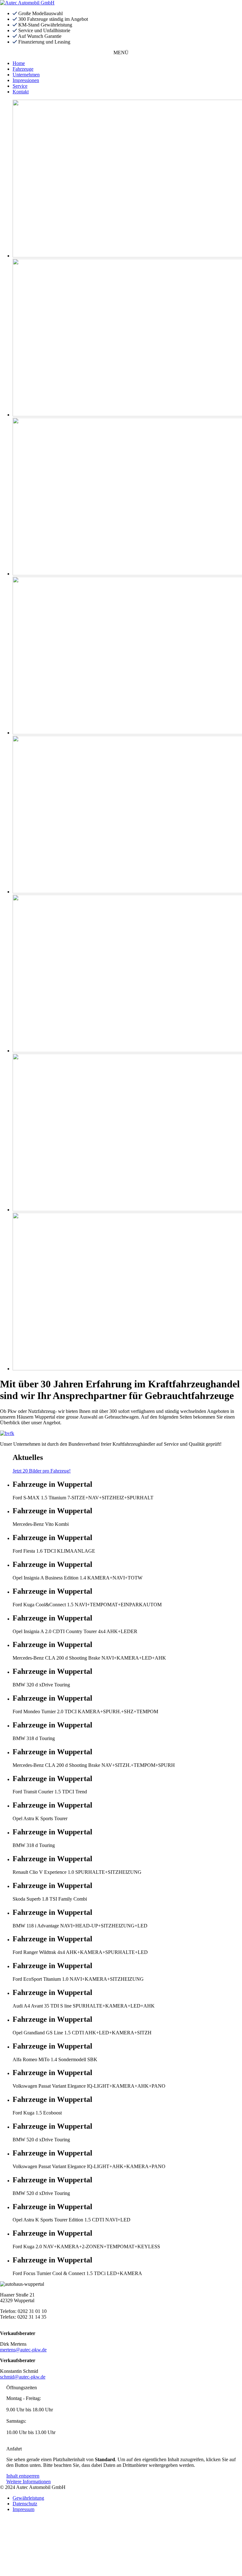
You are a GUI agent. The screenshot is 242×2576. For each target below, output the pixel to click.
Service (20, 86)
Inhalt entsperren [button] (23, 2476)
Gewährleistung (28, 2498)
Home (19, 63)
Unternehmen (26, 75)
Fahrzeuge (23, 69)
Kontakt (21, 92)
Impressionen (26, 80)
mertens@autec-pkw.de (23, 2350)
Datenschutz (25, 2504)
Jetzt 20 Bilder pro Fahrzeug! (42, 1471)
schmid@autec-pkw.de (23, 2377)
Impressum (23, 2509)
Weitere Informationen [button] (29, 2482)
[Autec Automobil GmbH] (27, 3)
